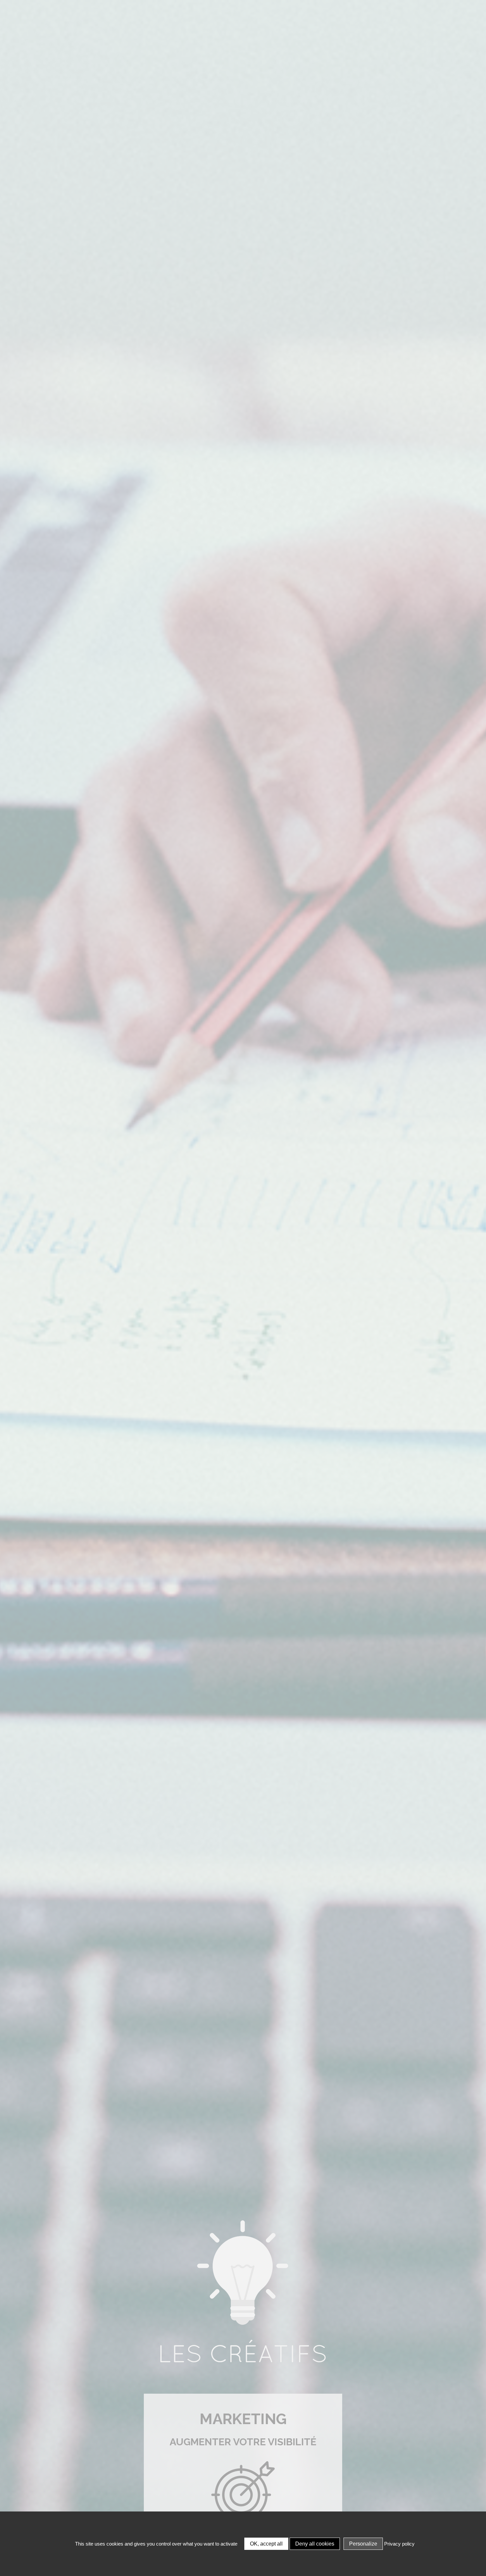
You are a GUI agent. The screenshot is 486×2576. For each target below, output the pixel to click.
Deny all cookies (315, 2544)
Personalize (363, 2544)
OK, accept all (266, 2544)
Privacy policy (399, 2544)
